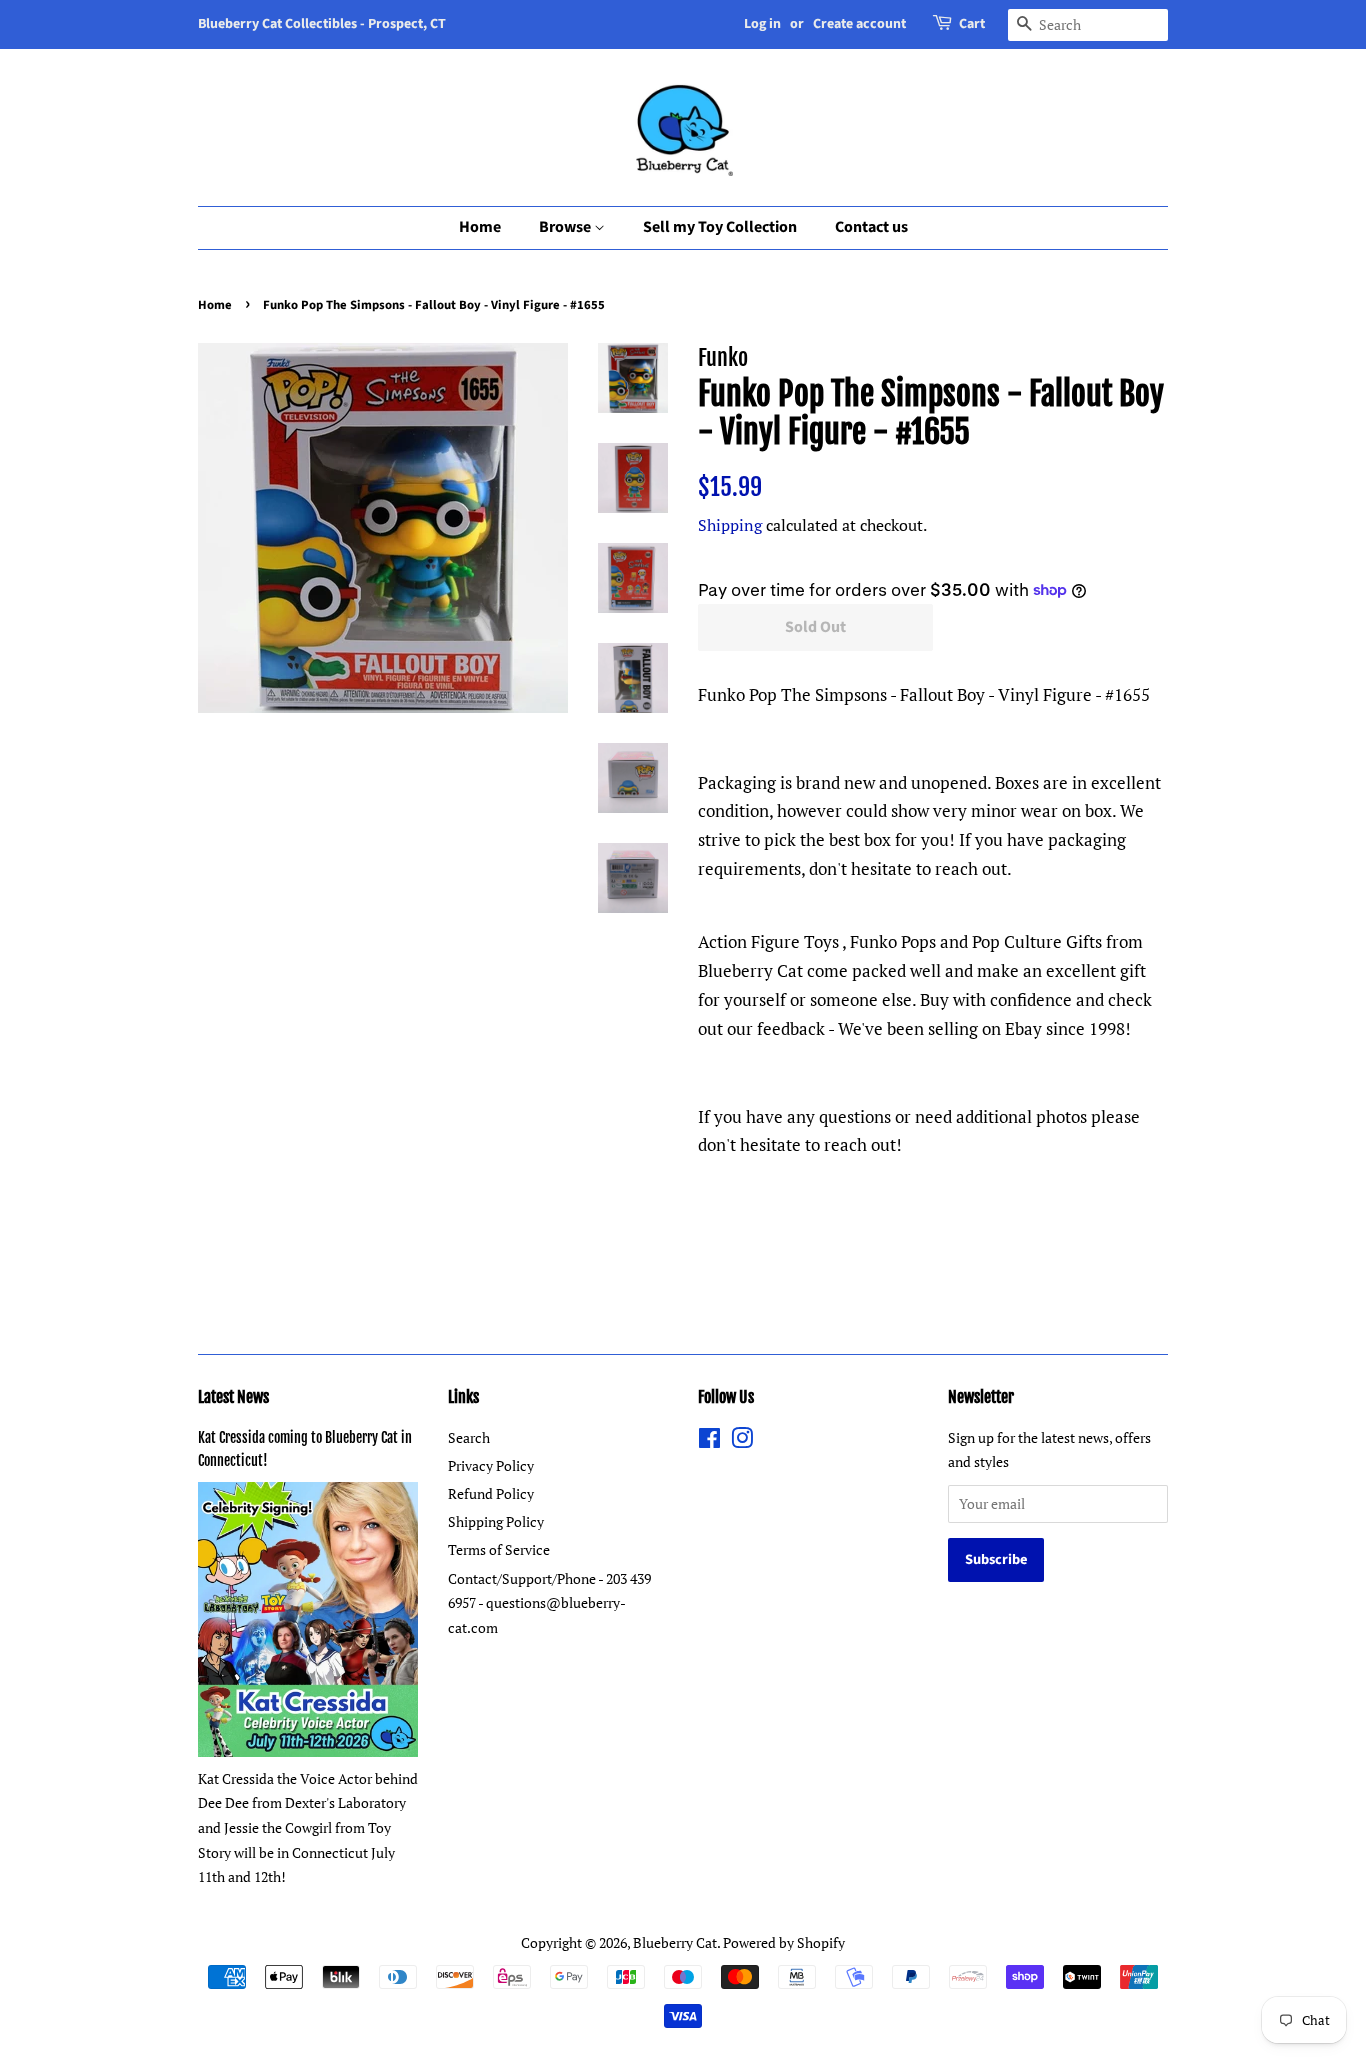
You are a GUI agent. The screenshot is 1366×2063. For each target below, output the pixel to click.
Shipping (730, 525)
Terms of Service (499, 1549)
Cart (972, 24)
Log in (762, 24)
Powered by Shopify (784, 1942)
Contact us (871, 227)
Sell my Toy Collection (720, 227)
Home (480, 227)
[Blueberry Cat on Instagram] (742, 1441)
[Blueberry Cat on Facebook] (709, 1441)
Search (469, 1437)
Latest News (233, 1397)
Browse (566, 227)
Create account (859, 24)
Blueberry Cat (675, 1942)
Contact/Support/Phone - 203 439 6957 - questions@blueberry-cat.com (549, 1603)
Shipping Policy (496, 1521)
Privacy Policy (491, 1465)
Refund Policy (491, 1493)
